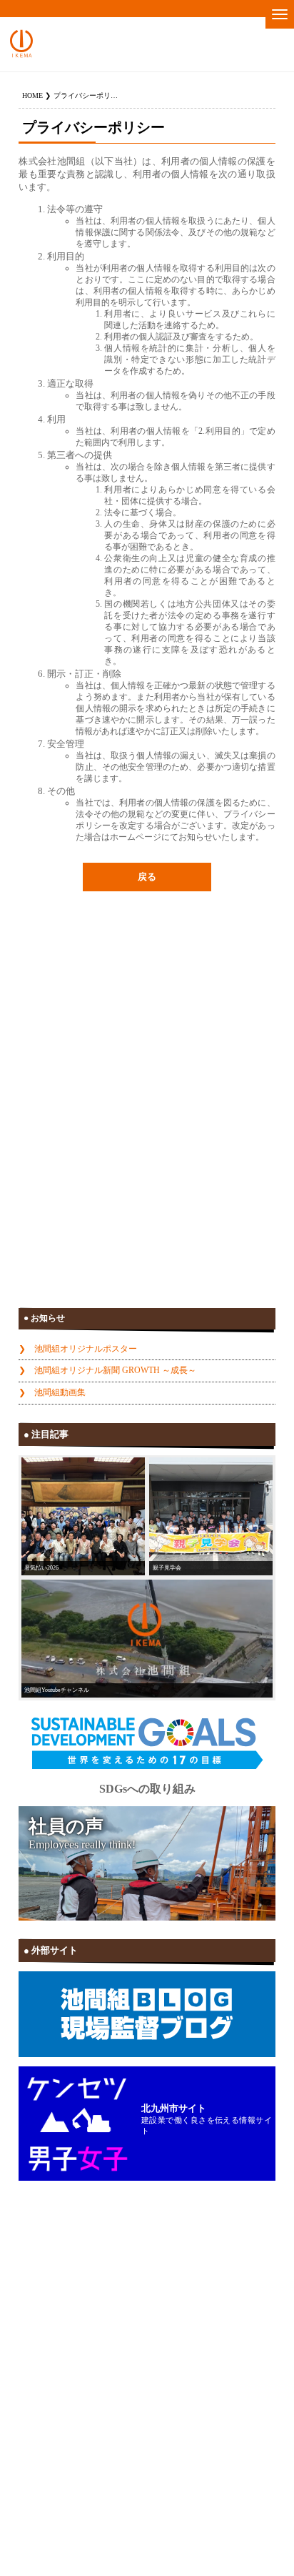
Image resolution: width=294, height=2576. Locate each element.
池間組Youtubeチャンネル (57, 1690)
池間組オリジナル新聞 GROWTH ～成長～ (115, 1370)
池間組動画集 (60, 1392)
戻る (147, 877)
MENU (280, 14)
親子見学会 (167, 1567)
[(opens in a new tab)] (147, 1639)
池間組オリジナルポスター (86, 1349)
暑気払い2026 (41, 1567)
